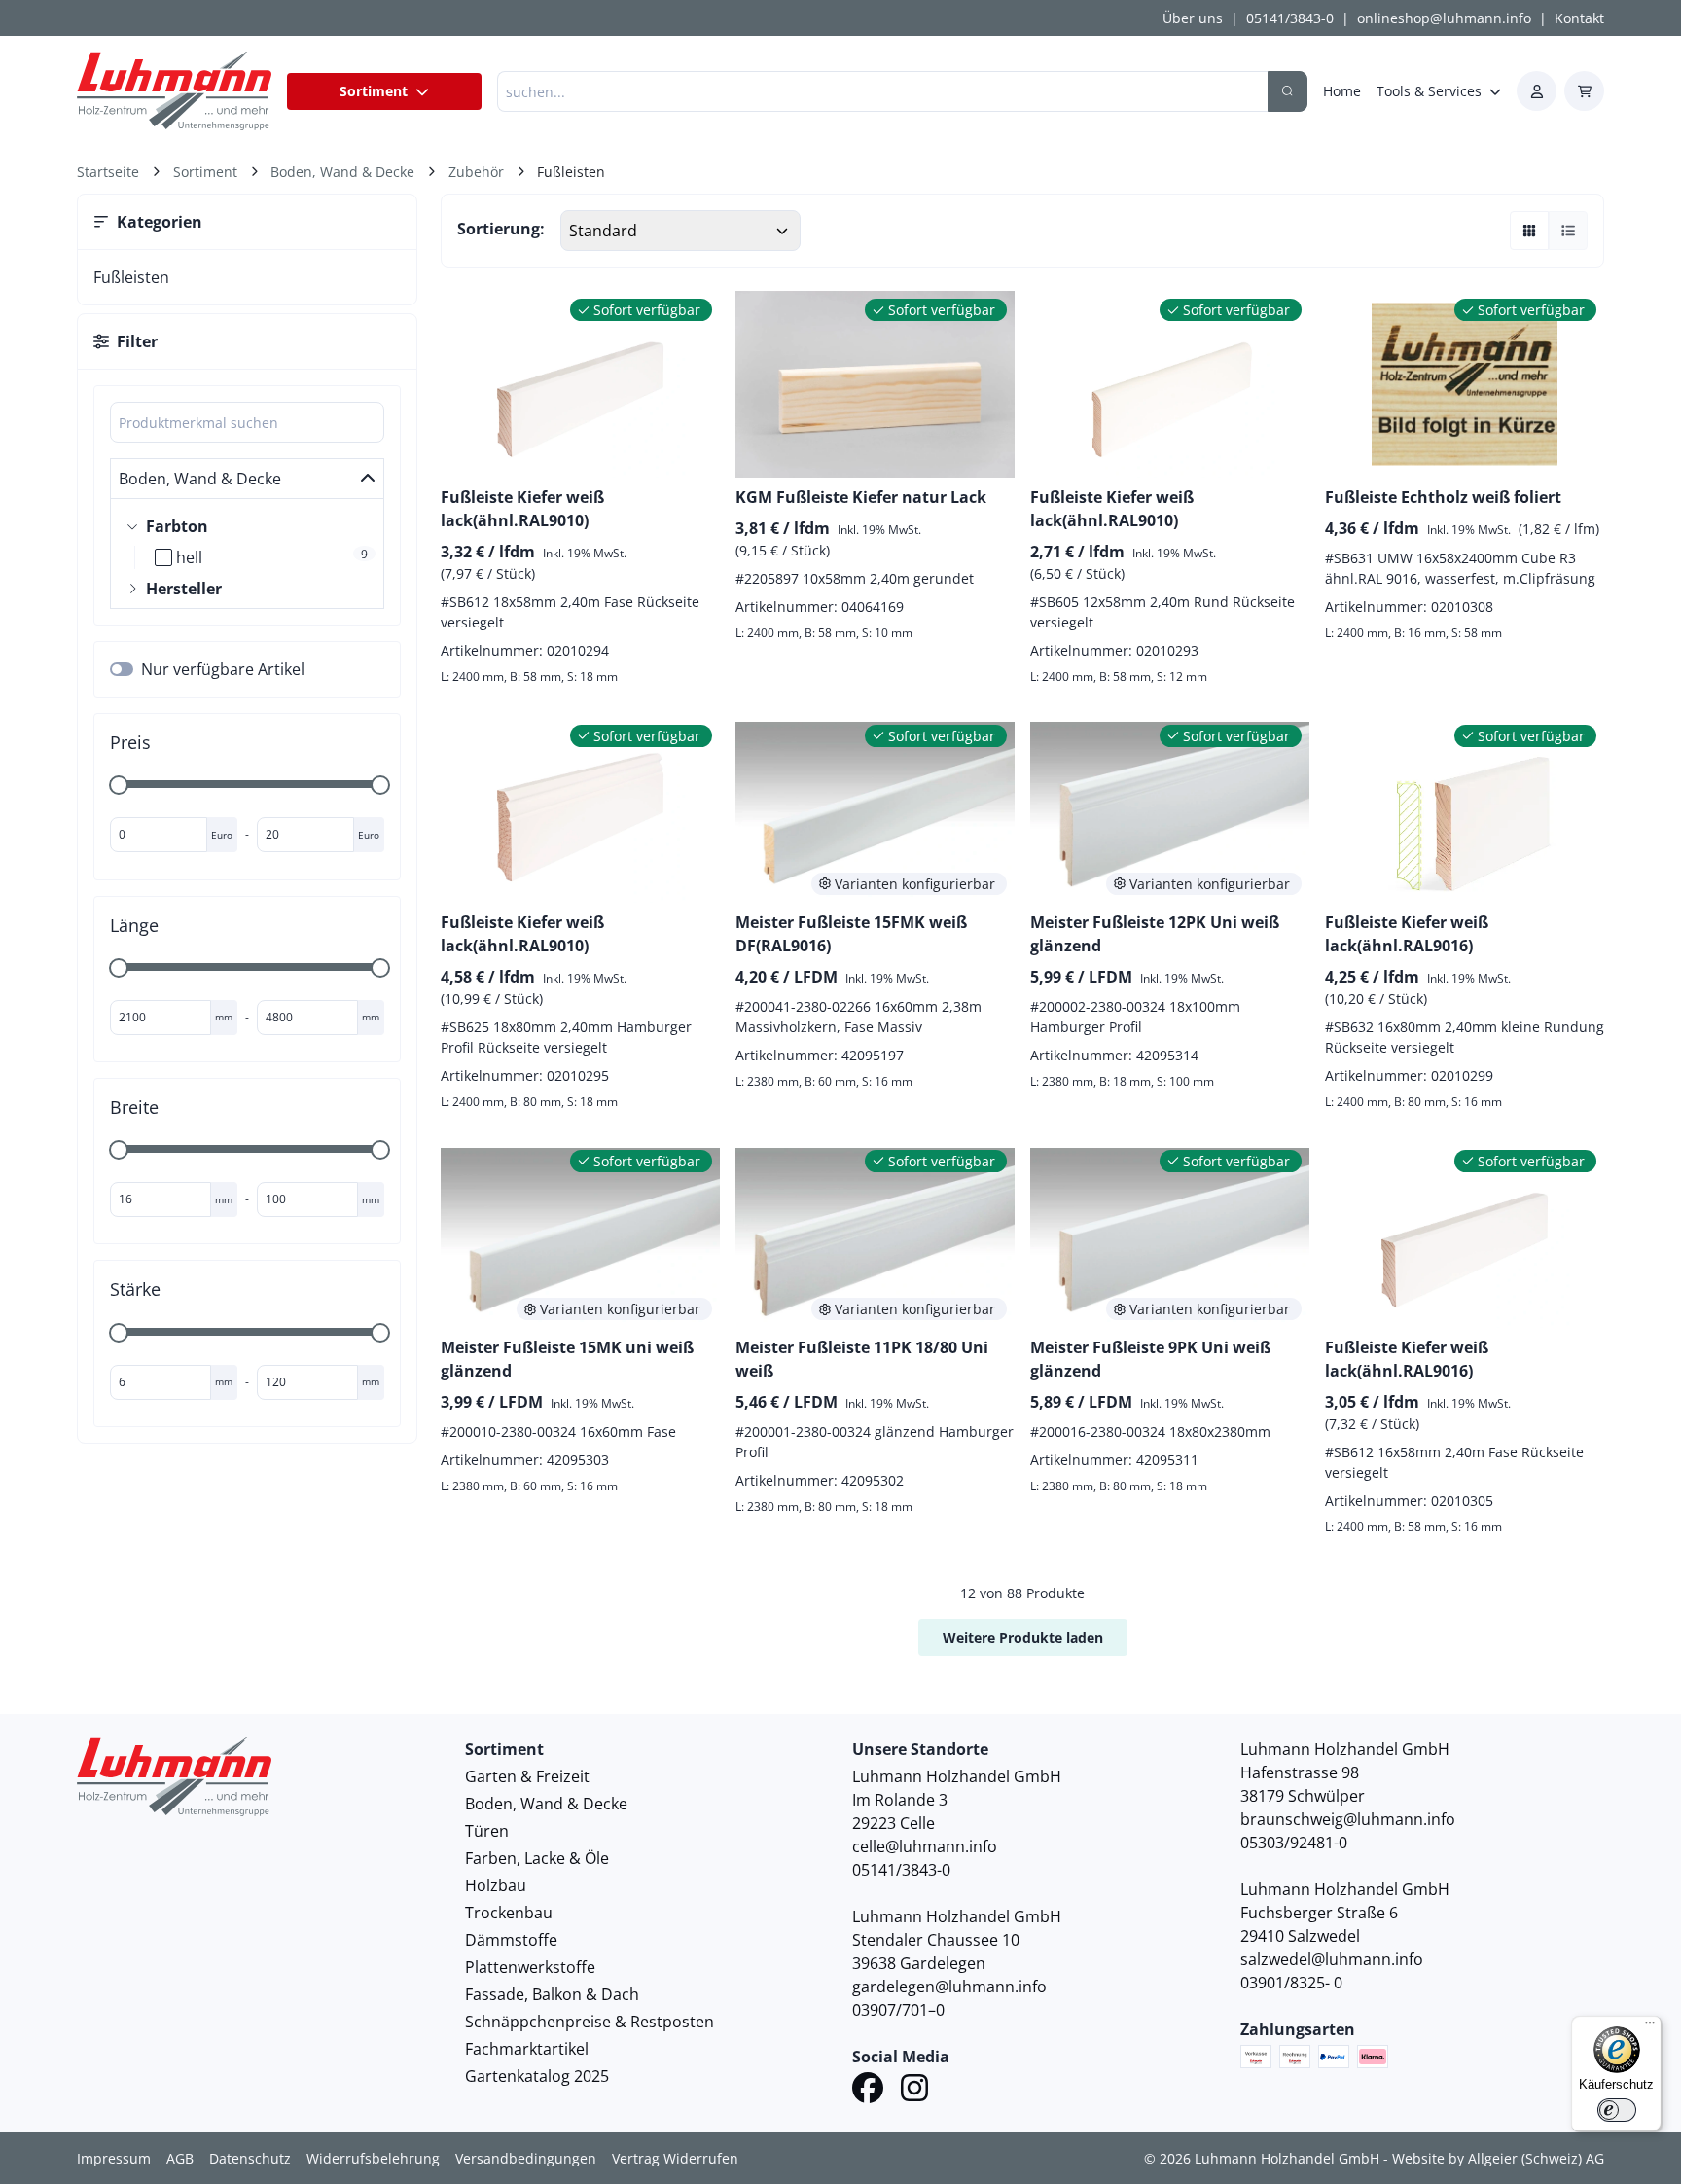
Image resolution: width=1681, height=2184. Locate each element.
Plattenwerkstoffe (530, 1967)
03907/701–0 (898, 2010)
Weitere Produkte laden (1023, 1638)
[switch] (1617, 2110)
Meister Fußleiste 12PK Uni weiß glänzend (1155, 934)
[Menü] (1650, 2027)
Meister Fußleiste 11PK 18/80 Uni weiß (862, 1359)
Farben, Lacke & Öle (537, 1858)
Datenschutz (250, 2158)
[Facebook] (868, 2091)
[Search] (1288, 91)
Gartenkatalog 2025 (537, 2076)
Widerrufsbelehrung (373, 2158)
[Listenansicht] (1568, 231)
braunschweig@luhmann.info (1348, 1819)
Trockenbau (509, 1913)
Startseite (108, 172)
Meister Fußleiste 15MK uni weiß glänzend (567, 1359)
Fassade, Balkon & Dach (552, 1994)
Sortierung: (501, 229)
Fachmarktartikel (527, 2049)
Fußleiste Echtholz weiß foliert (1443, 497)
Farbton (177, 526)
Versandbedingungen (526, 2158)
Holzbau (496, 1885)
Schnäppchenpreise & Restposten (590, 2022)
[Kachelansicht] (1529, 231)
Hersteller (184, 589)
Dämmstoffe (511, 1940)
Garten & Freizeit (527, 1776)
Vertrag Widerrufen (675, 2158)
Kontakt (1579, 18)
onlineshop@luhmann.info (1444, 18)
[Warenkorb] (1584, 91)
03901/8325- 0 (1291, 1983)
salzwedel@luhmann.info (1332, 1959)
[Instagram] (914, 2091)
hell (189, 557)
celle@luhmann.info (925, 1846)
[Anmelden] (1537, 91)
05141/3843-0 (1290, 18)
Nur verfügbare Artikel (223, 669)
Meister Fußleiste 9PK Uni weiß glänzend (1150, 1359)
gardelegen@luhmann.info (949, 1987)
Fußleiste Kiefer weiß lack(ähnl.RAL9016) (1407, 934)
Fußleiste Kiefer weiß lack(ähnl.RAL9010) (522, 509)
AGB (180, 2158)
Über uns (1193, 18)
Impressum (114, 2158)
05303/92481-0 (1294, 1843)
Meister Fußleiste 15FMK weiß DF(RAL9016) (851, 934)
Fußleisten (131, 277)
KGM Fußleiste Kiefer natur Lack (861, 497)
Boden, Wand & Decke (546, 1804)
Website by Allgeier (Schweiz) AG (1498, 2158)
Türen (487, 1831)
